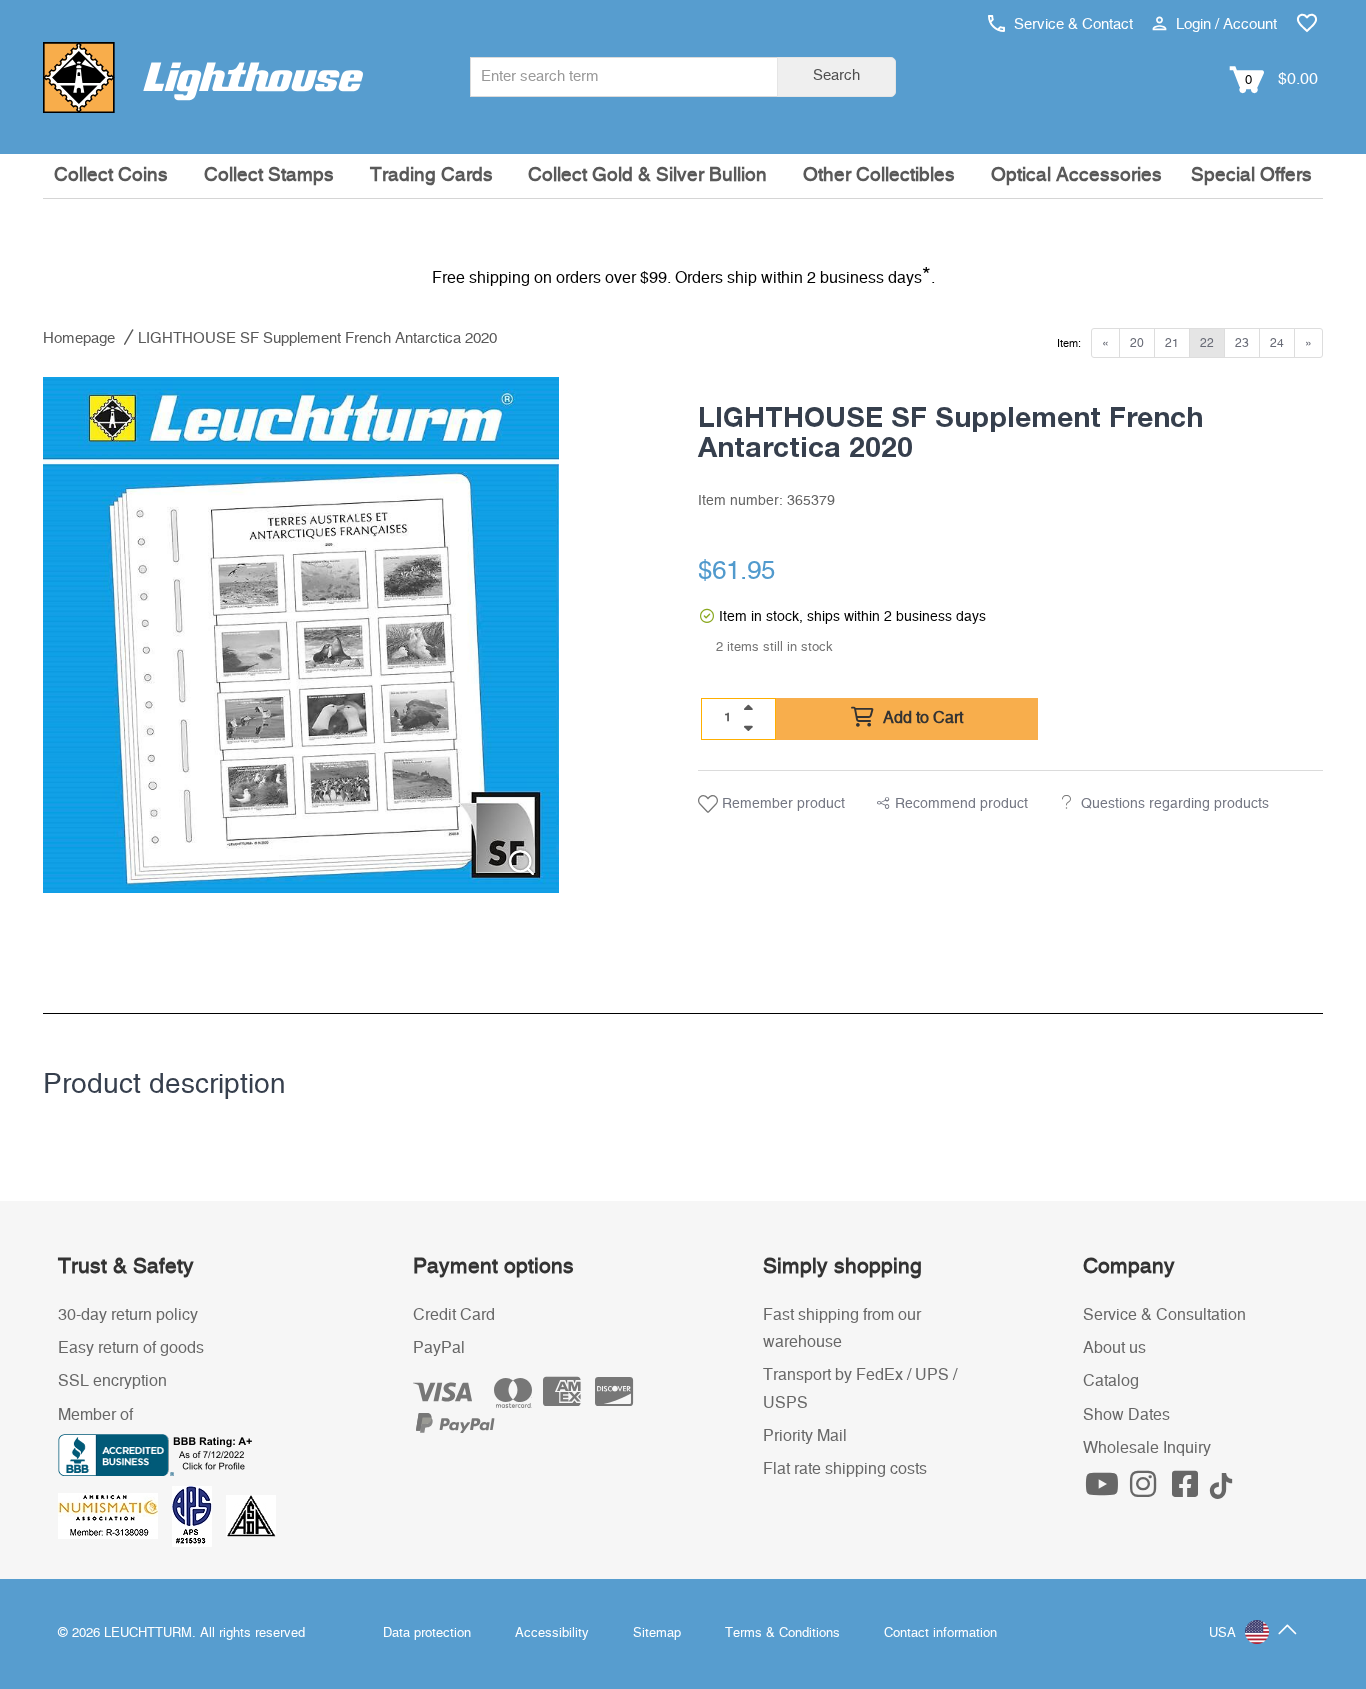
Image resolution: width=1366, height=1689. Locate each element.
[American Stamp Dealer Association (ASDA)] (251, 1515)
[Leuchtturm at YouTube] (1104, 1490)
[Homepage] (203, 77)
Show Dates (1126, 1415)
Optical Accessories (1076, 175)
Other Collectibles (879, 175)
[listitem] (301, 635)
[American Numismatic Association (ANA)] (115, 1515)
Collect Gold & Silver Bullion (647, 175)
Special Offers (1251, 175)
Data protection (427, 1633)
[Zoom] (521, 862)
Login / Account (1224, 24)
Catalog (1111, 1381)
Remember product (781, 804)
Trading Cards (431, 175)
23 (1242, 343)
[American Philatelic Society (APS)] (199, 1515)
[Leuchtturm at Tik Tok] (1221, 1490)
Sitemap (657, 1633)
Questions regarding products (1175, 804)
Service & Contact (1071, 24)
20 (1137, 343)
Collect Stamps (269, 175)
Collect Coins (111, 175)
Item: (1069, 343)
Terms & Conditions (782, 1633)
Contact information (940, 1633)
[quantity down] (748, 728)
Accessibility (552, 1633)
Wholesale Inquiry (1147, 1448)
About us (1114, 1348)
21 (1172, 343)
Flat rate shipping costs (845, 1469)
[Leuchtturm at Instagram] (1146, 1490)
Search (836, 75)
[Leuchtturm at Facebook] (1187, 1490)
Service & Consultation (1164, 1315)
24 (1277, 343)
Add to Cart (921, 718)
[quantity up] (748, 708)
